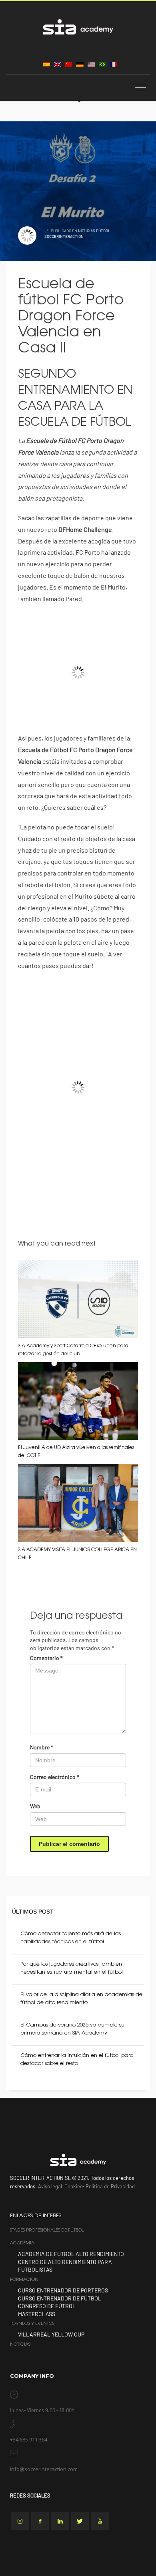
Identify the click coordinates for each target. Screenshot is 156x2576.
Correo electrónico (55, 1777)
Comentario (46, 1658)
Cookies (73, 2186)
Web (35, 1806)
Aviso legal (50, 2186)
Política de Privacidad (110, 2186)
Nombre (42, 1747)
